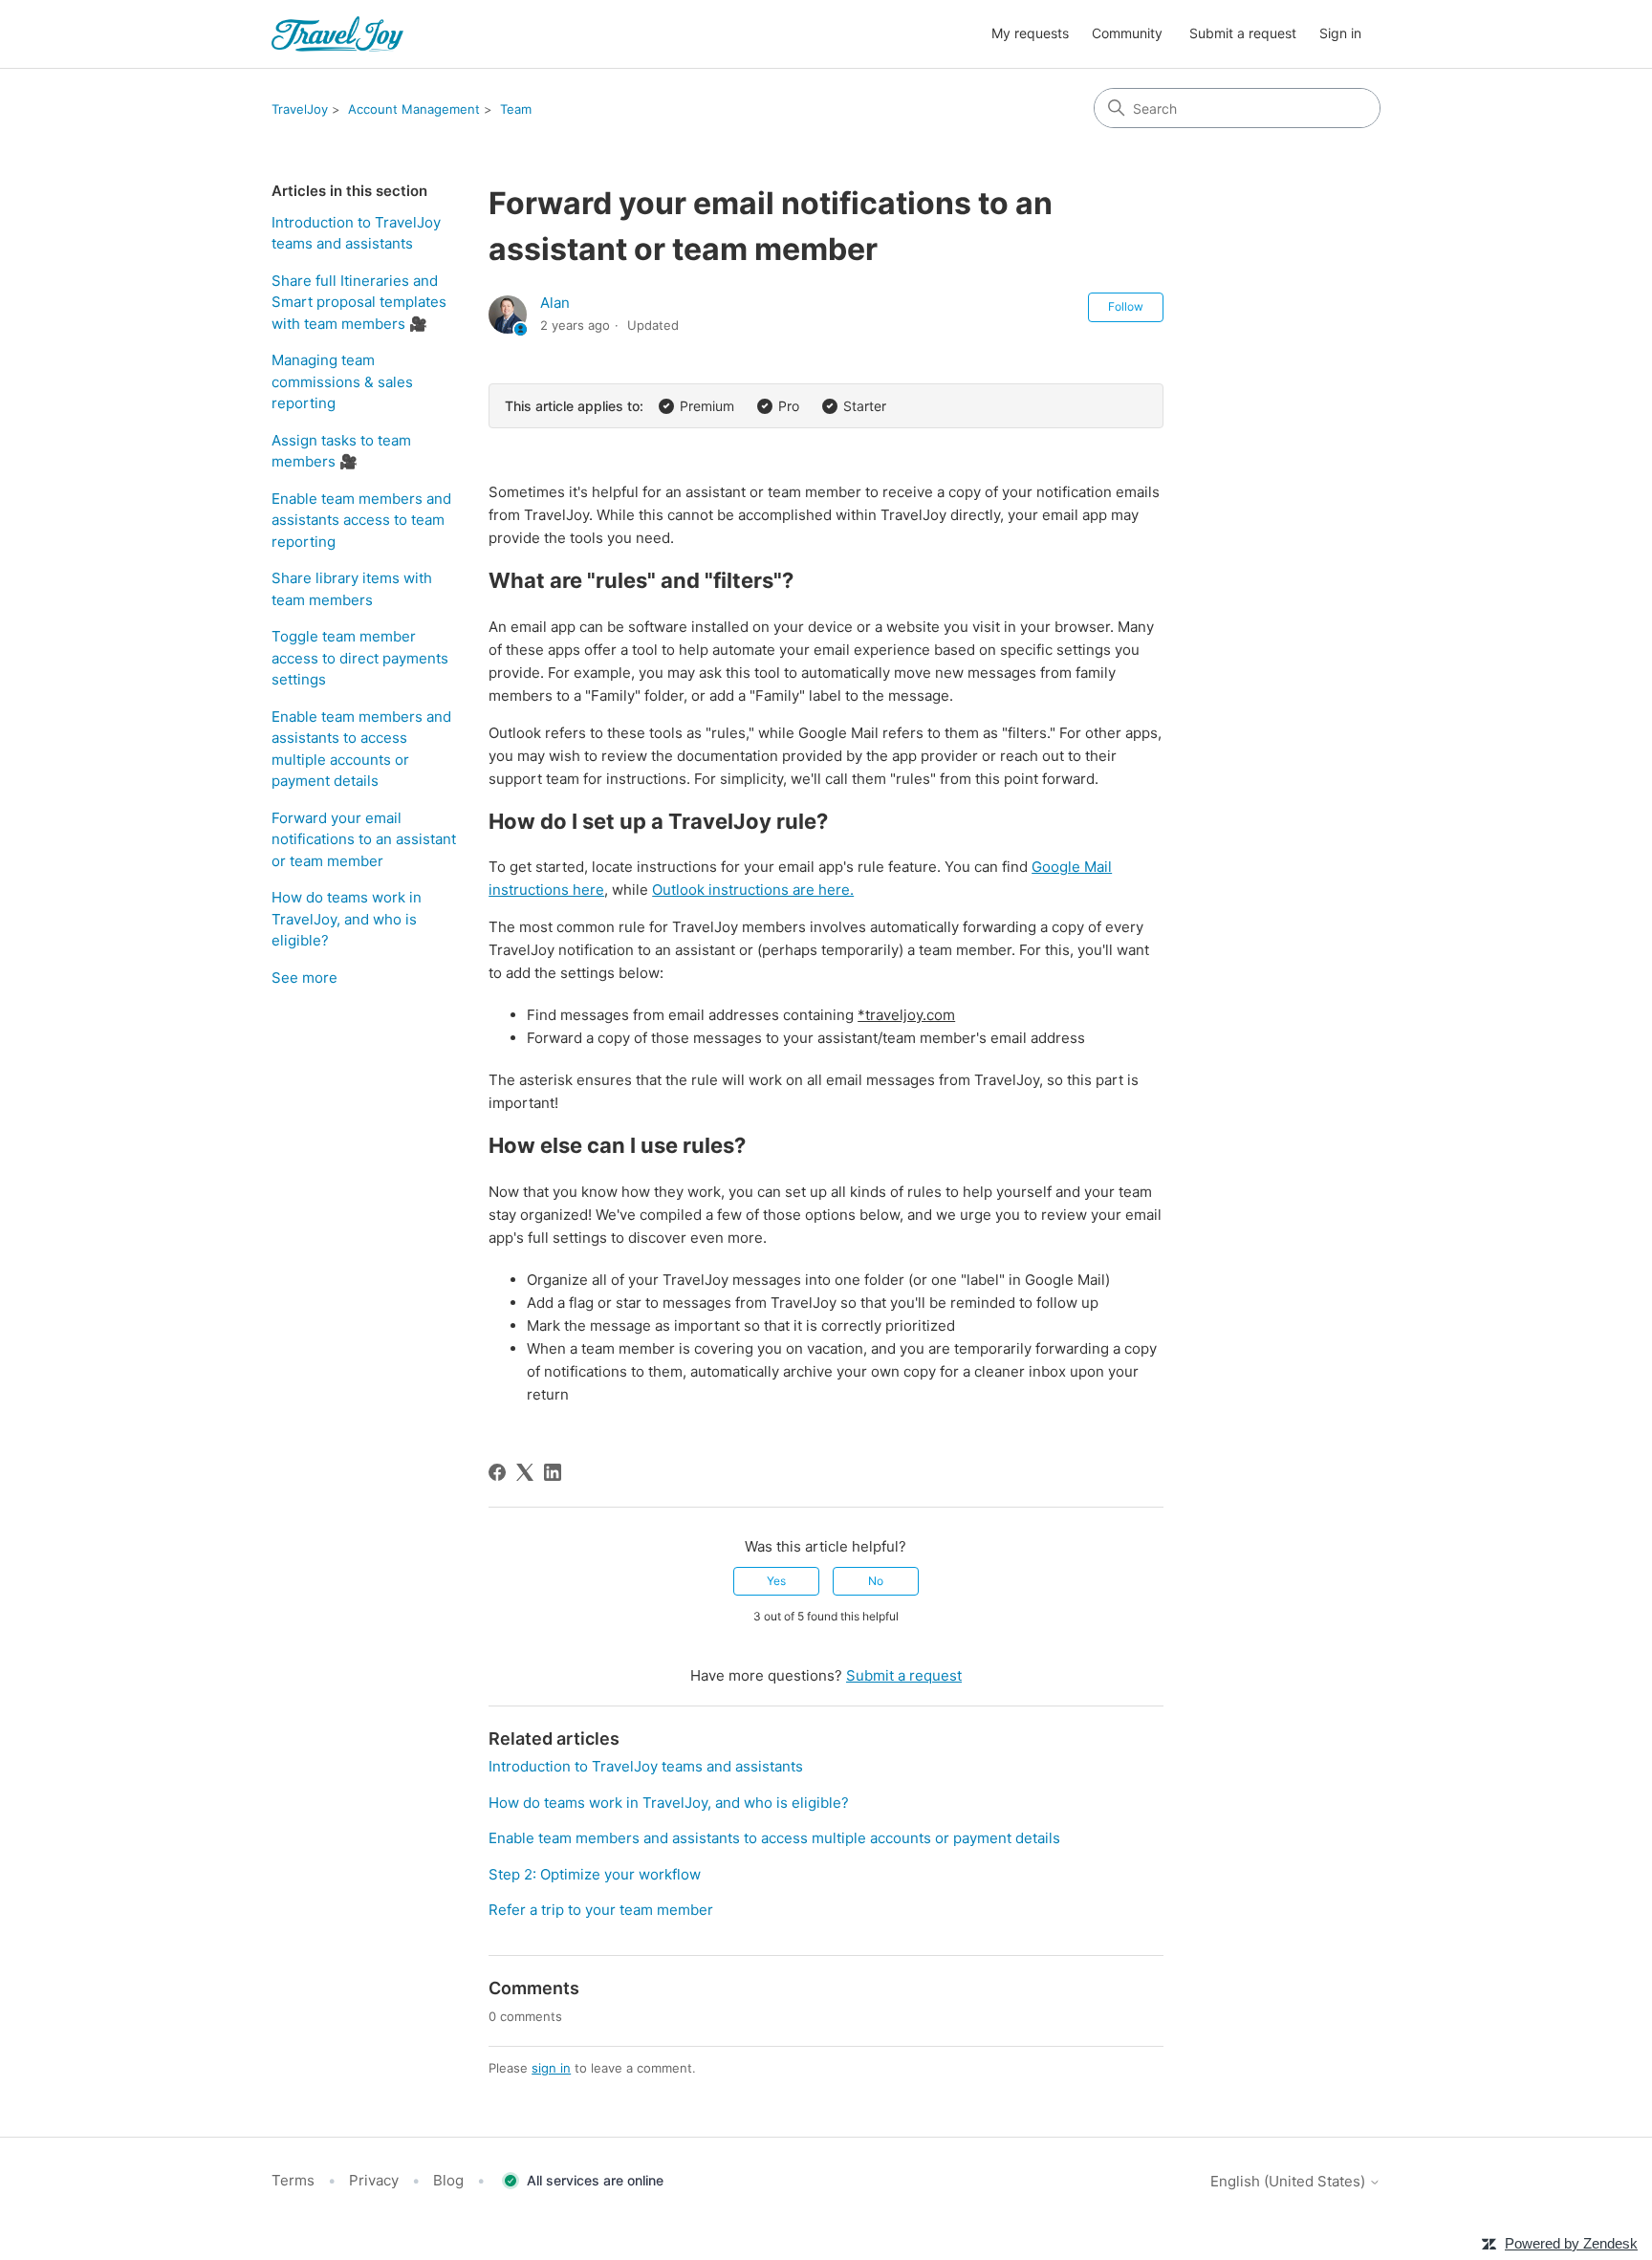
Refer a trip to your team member (601, 1910)
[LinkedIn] (553, 1472)
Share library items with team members (352, 589)
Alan (555, 303)
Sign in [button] (1340, 33)
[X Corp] (525, 1472)
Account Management (414, 109)
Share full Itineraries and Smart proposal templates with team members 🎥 (359, 302)
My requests (1030, 33)
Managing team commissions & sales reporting (342, 381)
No (876, 1581)
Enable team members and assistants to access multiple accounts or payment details (361, 749)
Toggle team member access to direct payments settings (360, 658)
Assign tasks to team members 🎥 (341, 451)
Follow (1126, 306)
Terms (293, 2180)
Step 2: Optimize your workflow (595, 1874)
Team (516, 109)
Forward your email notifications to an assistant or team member (364, 839)
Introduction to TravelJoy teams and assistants (356, 233)
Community (1127, 33)
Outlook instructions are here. (753, 890)
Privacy (374, 2180)
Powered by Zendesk (1571, 2243)
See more (304, 978)
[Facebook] (497, 1472)
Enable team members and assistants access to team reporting (361, 520)
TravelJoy (300, 109)
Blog (448, 2180)
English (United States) (1290, 2181)
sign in (551, 2068)
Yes (776, 1581)
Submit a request (1243, 33)
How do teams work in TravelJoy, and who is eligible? (347, 919)
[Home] (337, 34)
